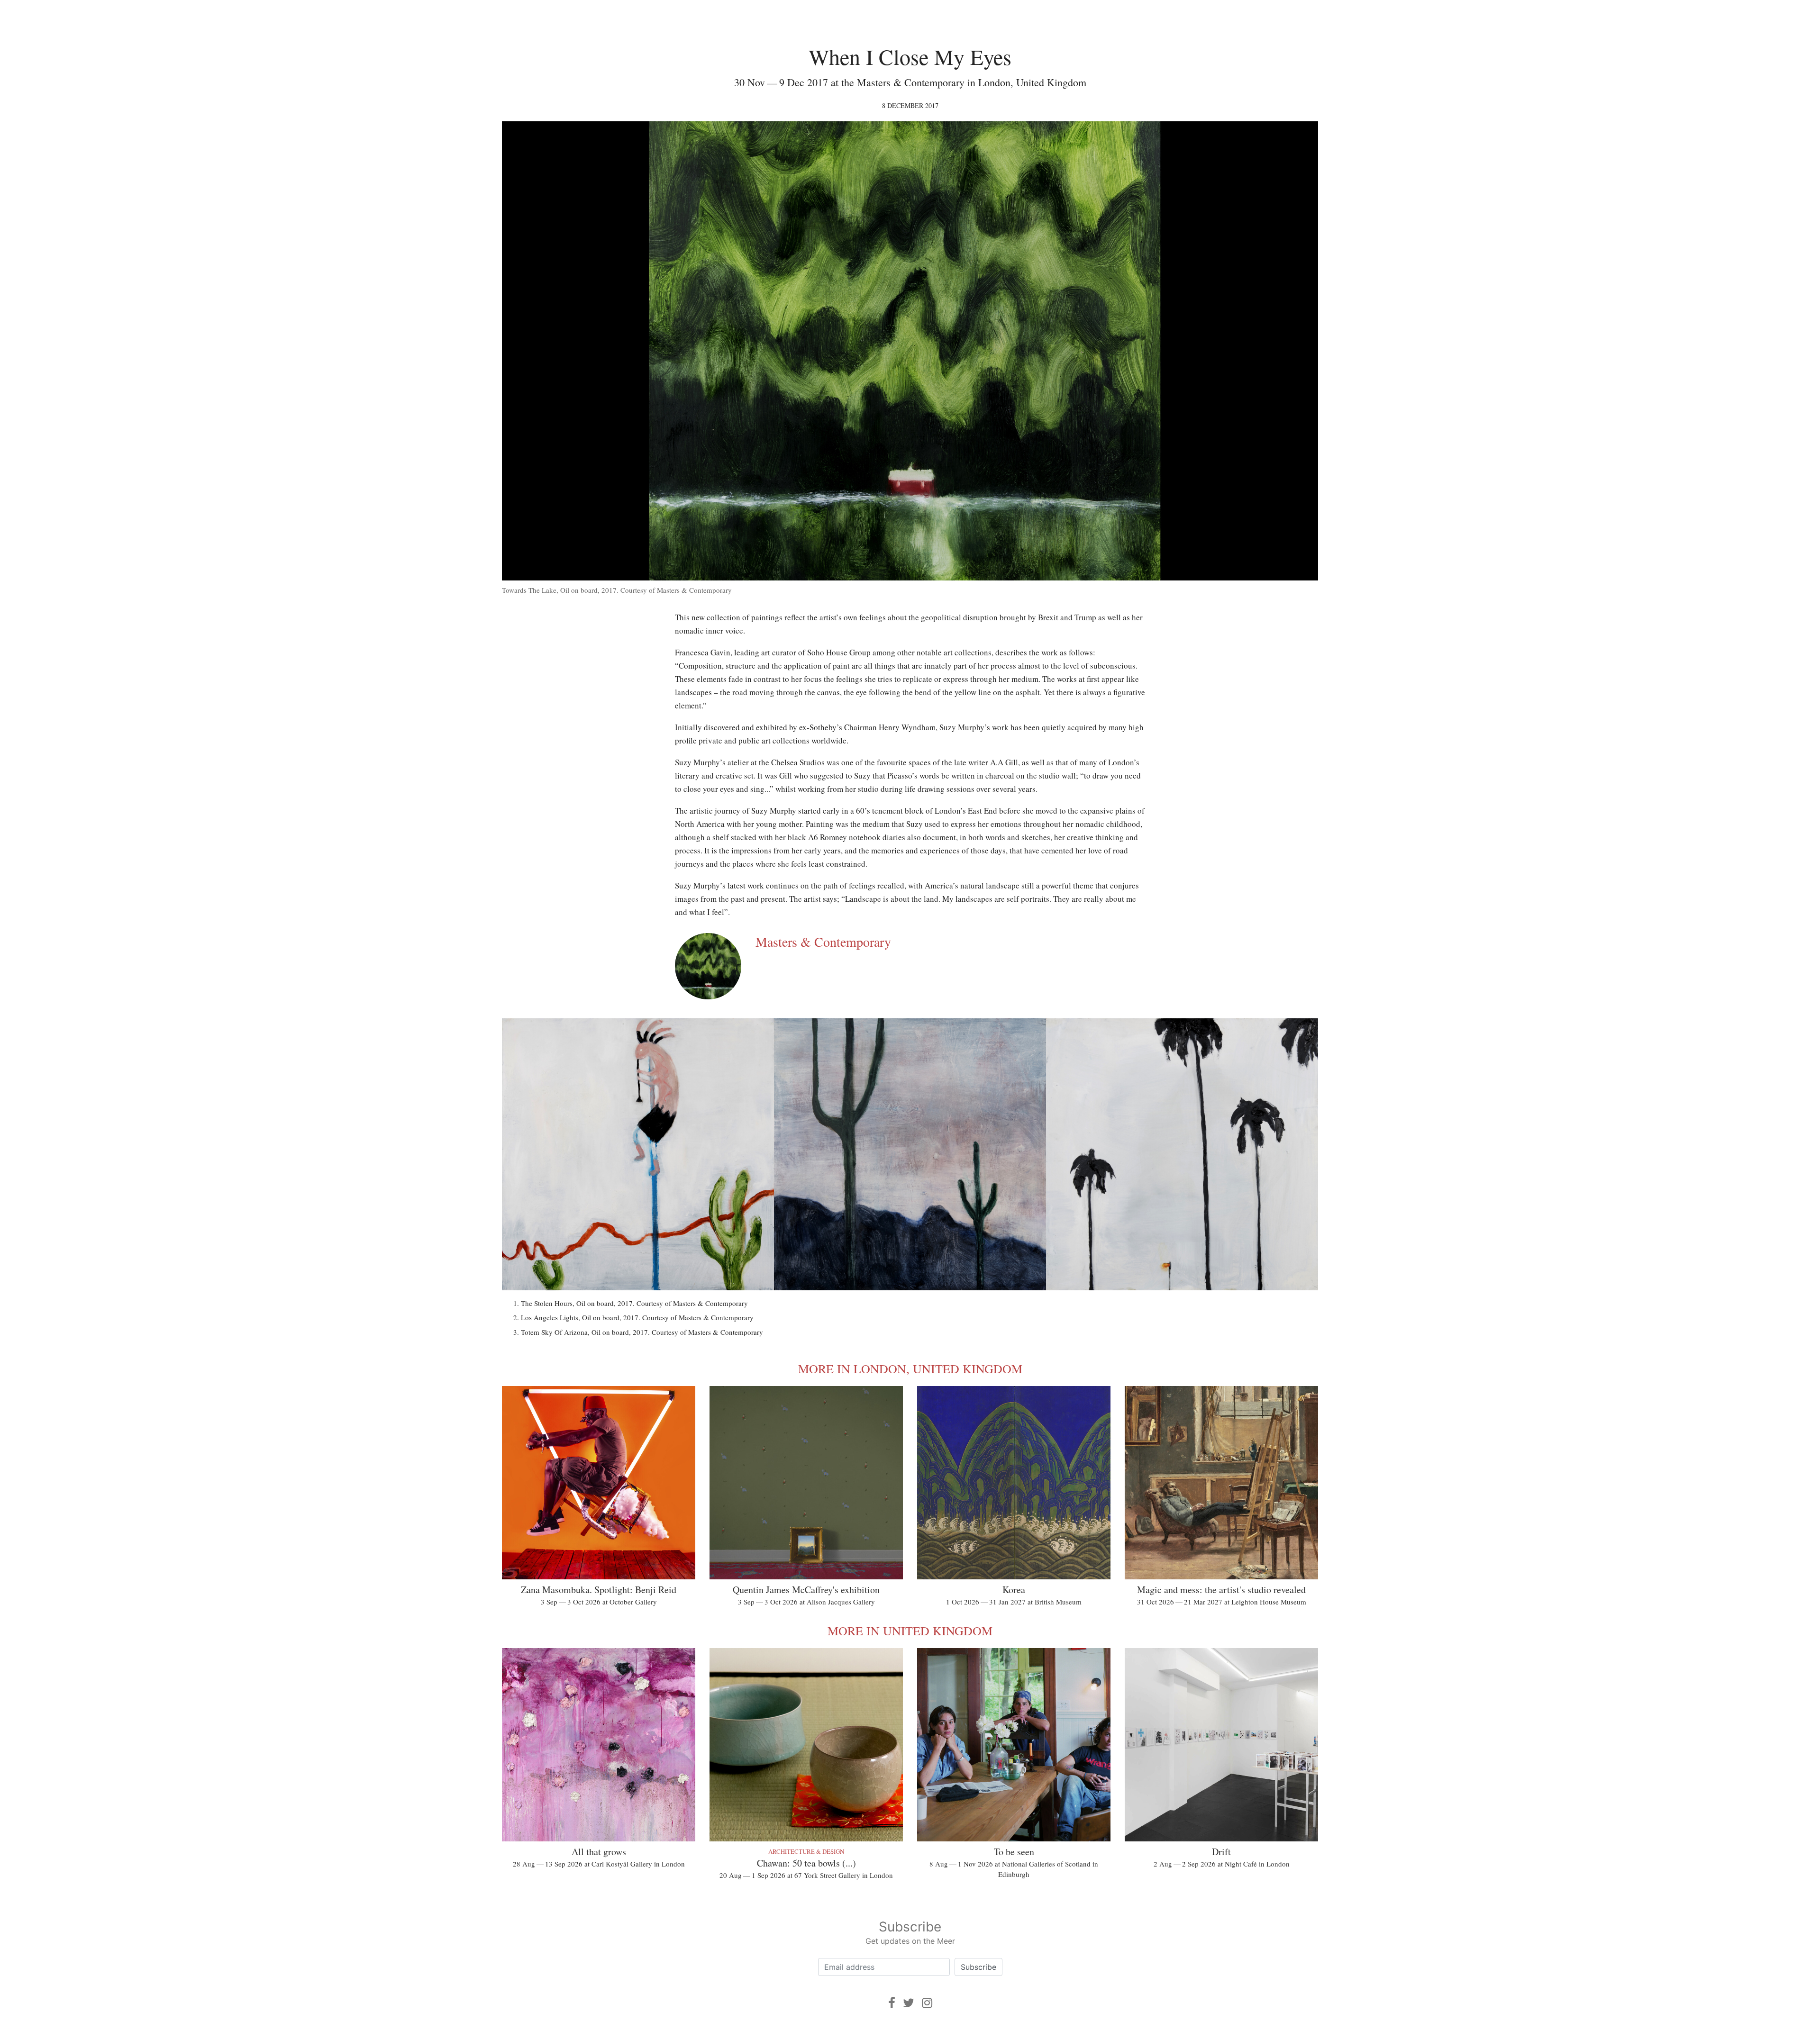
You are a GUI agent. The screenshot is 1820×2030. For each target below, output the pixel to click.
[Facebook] (892, 2003)
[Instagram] (927, 2003)
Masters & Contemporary (823, 942)
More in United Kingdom (910, 1631)
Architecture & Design (806, 1851)
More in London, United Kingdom (910, 1368)
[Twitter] (909, 2003)
